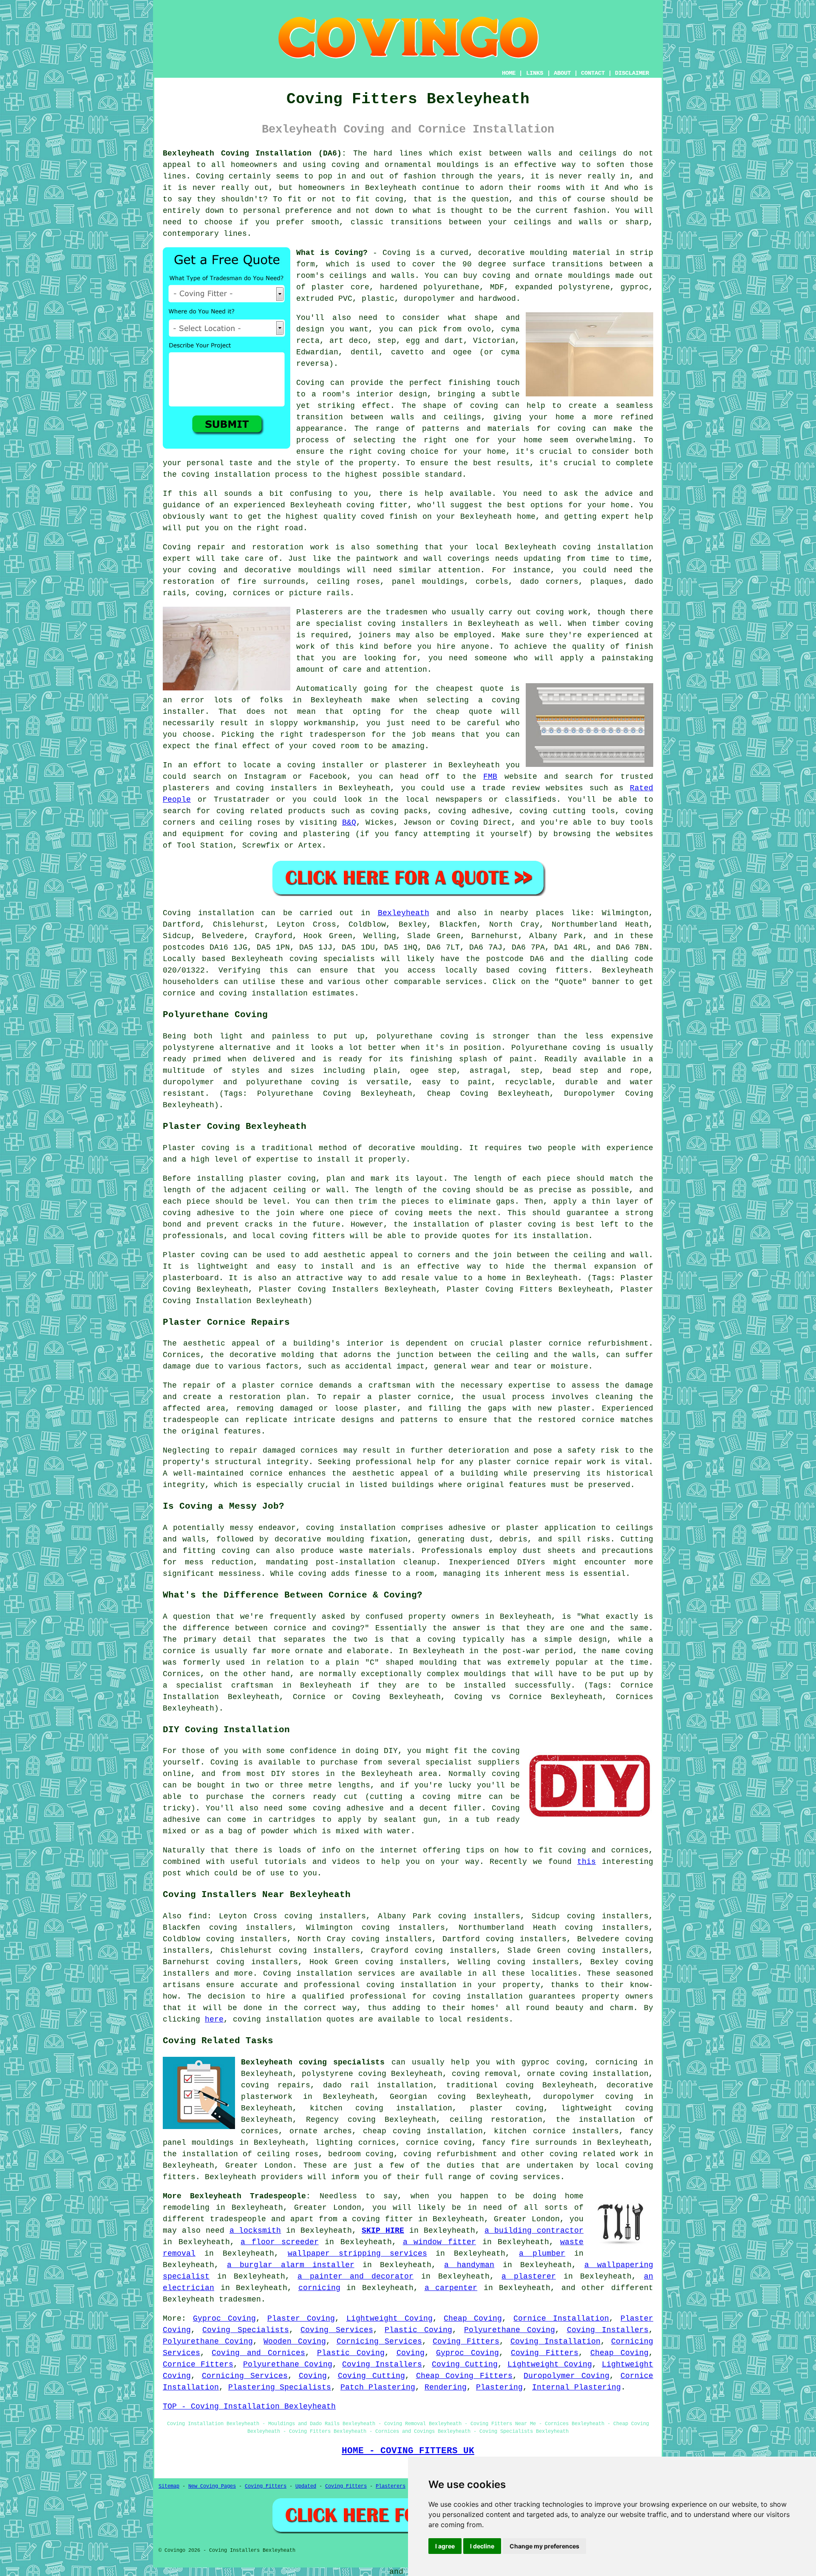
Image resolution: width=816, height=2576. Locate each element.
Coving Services (337, 2330)
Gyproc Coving (224, 2319)
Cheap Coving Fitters (465, 2376)
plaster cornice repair (530, 1462)
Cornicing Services (379, 2341)
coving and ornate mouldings (546, 276)
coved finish (389, 517)
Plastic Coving (418, 2330)
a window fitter (439, 2242)
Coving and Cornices (258, 2353)
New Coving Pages (212, 2486)
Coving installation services (329, 1974)
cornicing (319, 2288)
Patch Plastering (378, 2387)
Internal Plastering (577, 2387)
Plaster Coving (301, 2319)
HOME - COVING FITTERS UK (408, 2451)
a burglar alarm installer (291, 2265)
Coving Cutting (465, 2364)
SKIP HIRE (383, 2231)
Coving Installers (608, 2330)
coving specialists (332, 959)
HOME (509, 73)
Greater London (259, 2166)
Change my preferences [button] (544, 2546)
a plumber (542, 2254)
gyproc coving (553, 2062)
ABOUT (562, 73)
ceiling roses (348, 582)
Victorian (494, 341)
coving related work (594, 2154)
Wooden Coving (295, 2341)
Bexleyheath (404, 913)
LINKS (535, 73)
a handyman (469, 2265)
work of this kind (337, 647)
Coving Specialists (245, 2330)
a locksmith (255, 2231)
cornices (252, 593)
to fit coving (372, 199)
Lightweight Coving (390, 2319)
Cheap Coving (473, 2319)
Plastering (499, 2387)
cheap (448, 712)
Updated (306, 2486)
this (586, 1862)
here (214, 2019)
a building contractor (534, 2231)
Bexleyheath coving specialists (313, 2062)
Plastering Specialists (280, 2387)
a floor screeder (279, 2242)
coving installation (351, 1528)
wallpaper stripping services (357, 2254)
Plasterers (391, 2486)
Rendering (446, 2387)
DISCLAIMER (632, 73)
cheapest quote (470, 689)
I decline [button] (482, 2546)
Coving (411, 2353)
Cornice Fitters (198, 2364)
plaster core (340, 287)
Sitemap (169, 2486)
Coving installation (208, 913)
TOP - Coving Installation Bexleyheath (249, 2406)
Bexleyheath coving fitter (349, 505)
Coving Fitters (466, 2341)
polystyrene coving (344, 2074)
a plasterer (529, 2276)
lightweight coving (607, 2108)
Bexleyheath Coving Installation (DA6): (255, 153)
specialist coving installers (382, 624)
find (198, 1916)
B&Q (349, 823)
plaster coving (282, 1179)
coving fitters (553, 970)
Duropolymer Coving (567, 2376)
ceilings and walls (372, 276)
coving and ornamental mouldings (405, 165)
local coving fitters (298, 1236)
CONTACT (593, 73)
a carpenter (451, 2288)
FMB (490, 777)
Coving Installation (555, 2341)
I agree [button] (445, 2546)
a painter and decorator (356, 2276)
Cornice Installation (561, 2319)
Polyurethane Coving (510, 2330)
